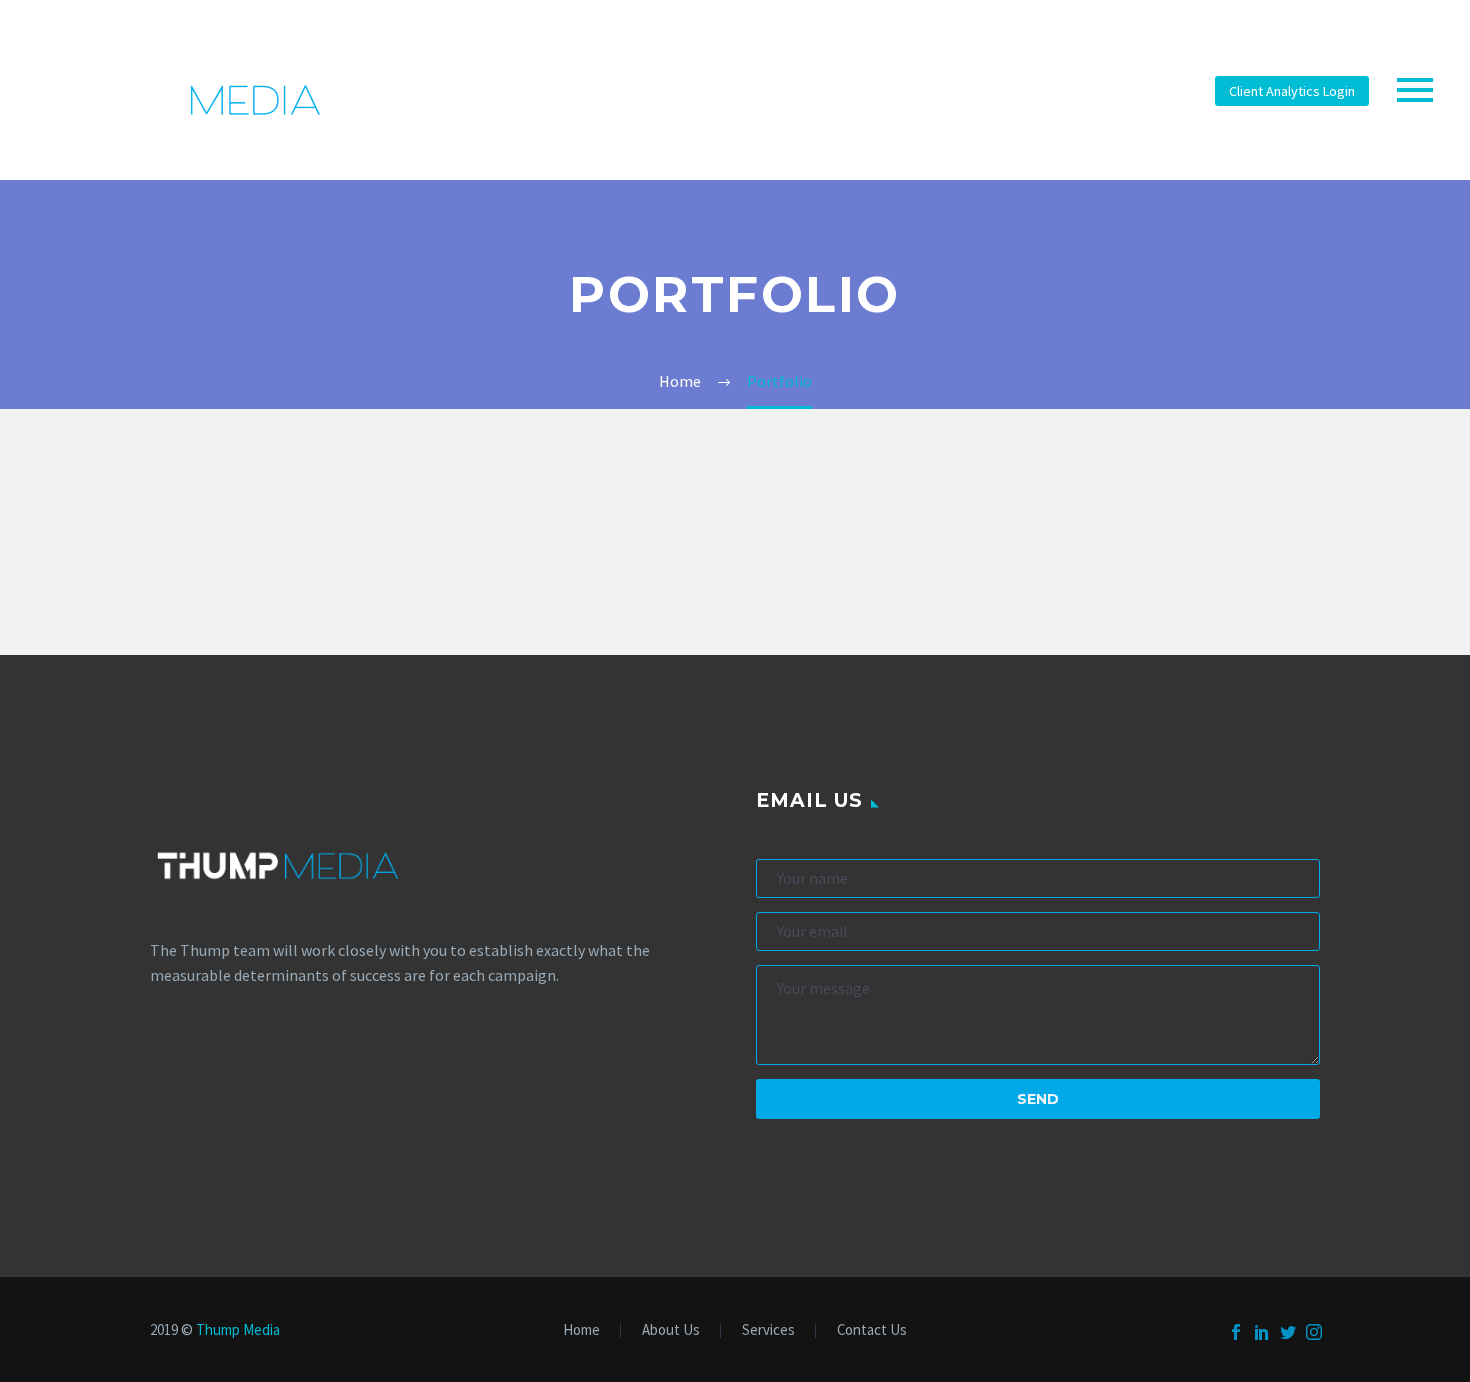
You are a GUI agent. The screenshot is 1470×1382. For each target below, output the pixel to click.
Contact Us (872, 1330)
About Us (671, 1330)
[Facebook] (1236, 1332)
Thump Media (238, 1329)
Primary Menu (1415, 90)
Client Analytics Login (1292, 91)
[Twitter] (1288, 1332)
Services (768, 1330)
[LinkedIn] (1262, 1332)
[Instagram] (1314, 1332)
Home (581, 1330)
